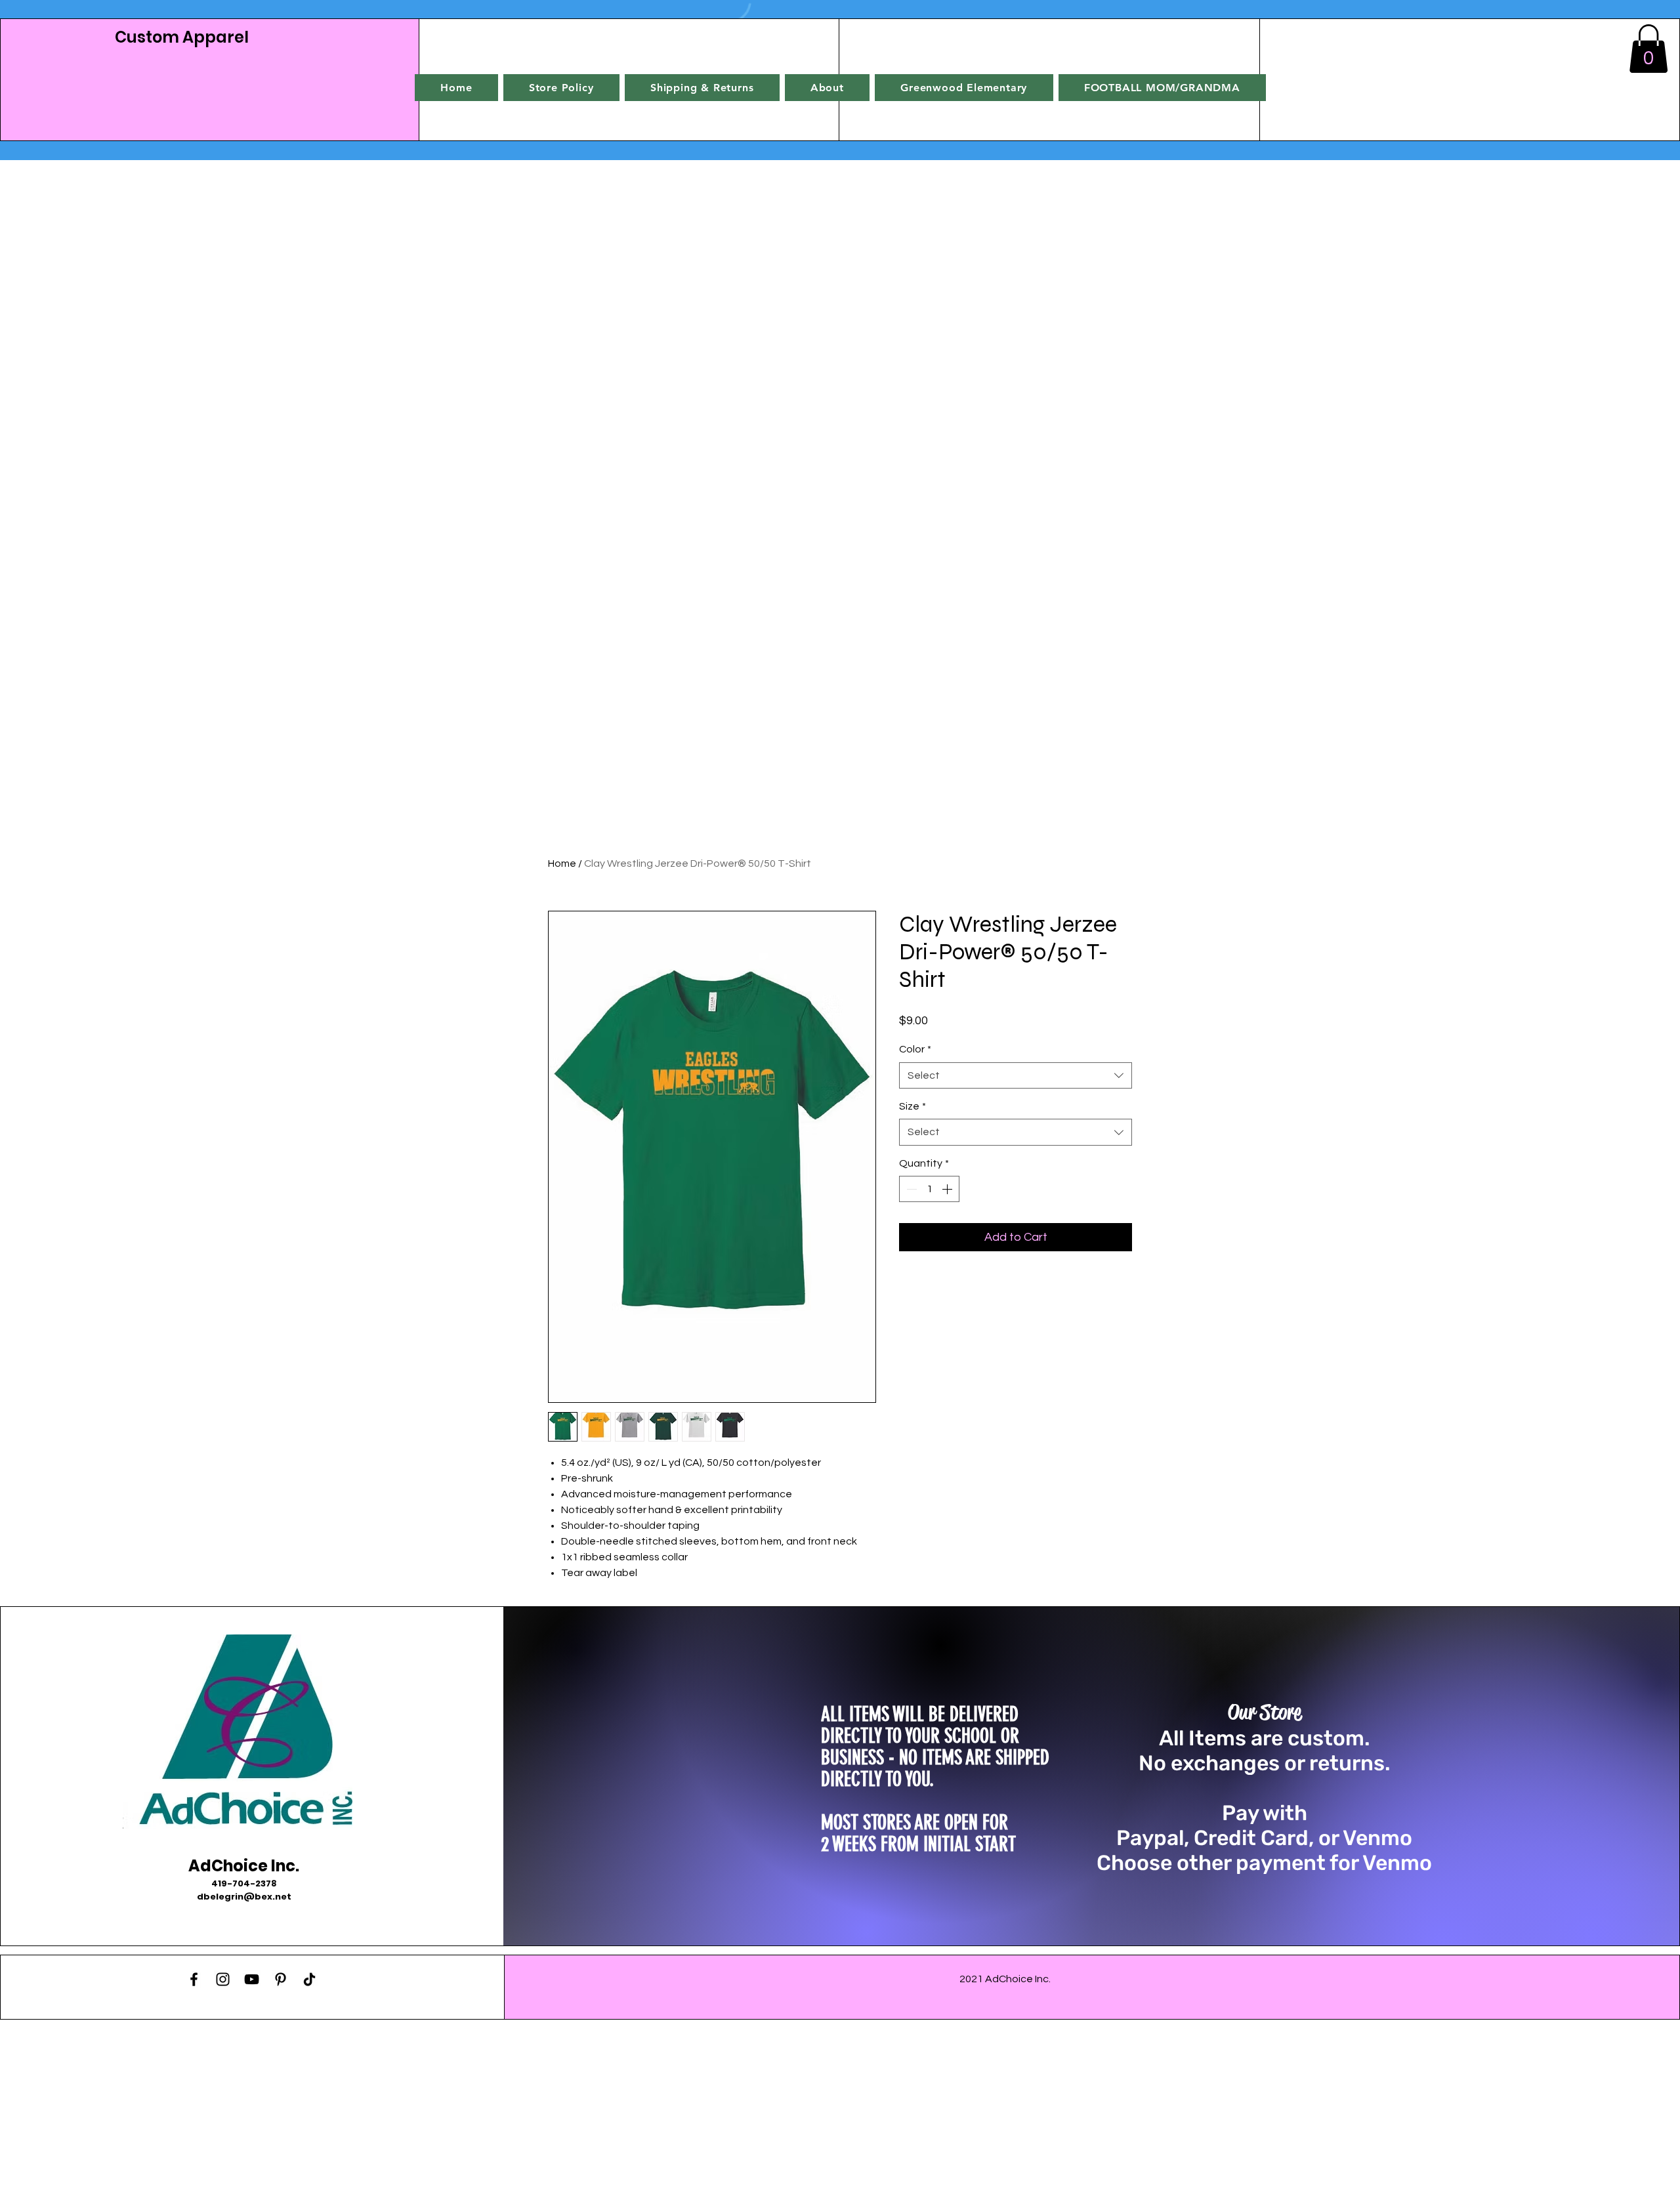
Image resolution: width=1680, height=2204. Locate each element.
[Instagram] (223, 1979)
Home (562, 863)
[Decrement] (910, 1189)
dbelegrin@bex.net (244, 1897)
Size (913, 1106)
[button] (1648, 49)
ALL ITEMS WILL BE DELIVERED (920, 1715)
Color (915, 1049)
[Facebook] (194, 1979)
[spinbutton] (929, 1189)
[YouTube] (252, 1979)
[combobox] (1016, 1075)
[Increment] (948, 1189)
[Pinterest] (281, 1979)
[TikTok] (309, 1979)
